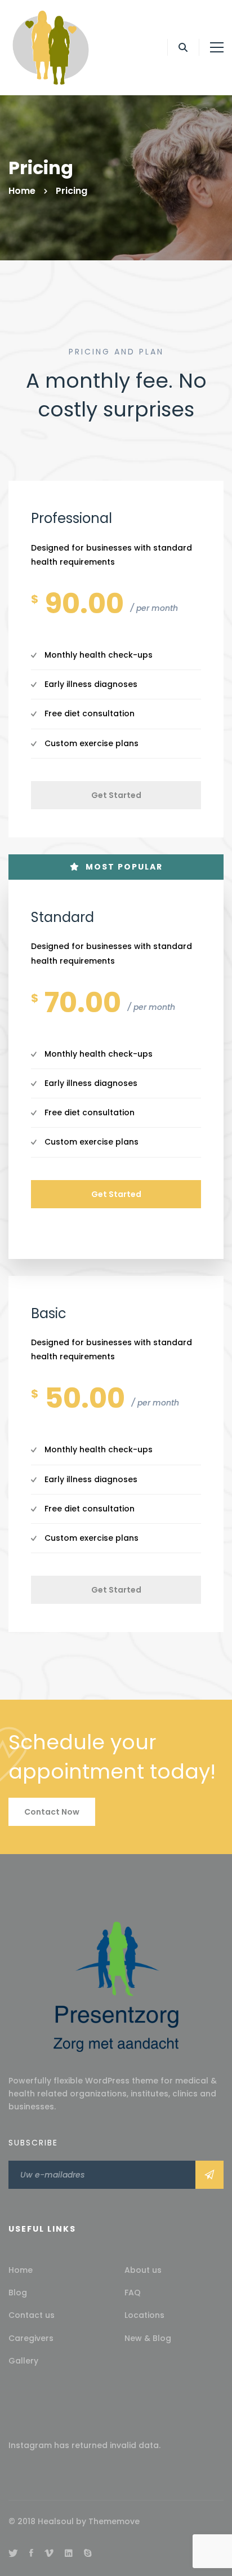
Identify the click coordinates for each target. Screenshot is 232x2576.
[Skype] (88, 2553)
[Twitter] (13, 2553)
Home (22, 191)
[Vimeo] (49, 2553)
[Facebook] (31, 2553)
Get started (116, 795)
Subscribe (209, 2175)
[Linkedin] (69, 2553)
